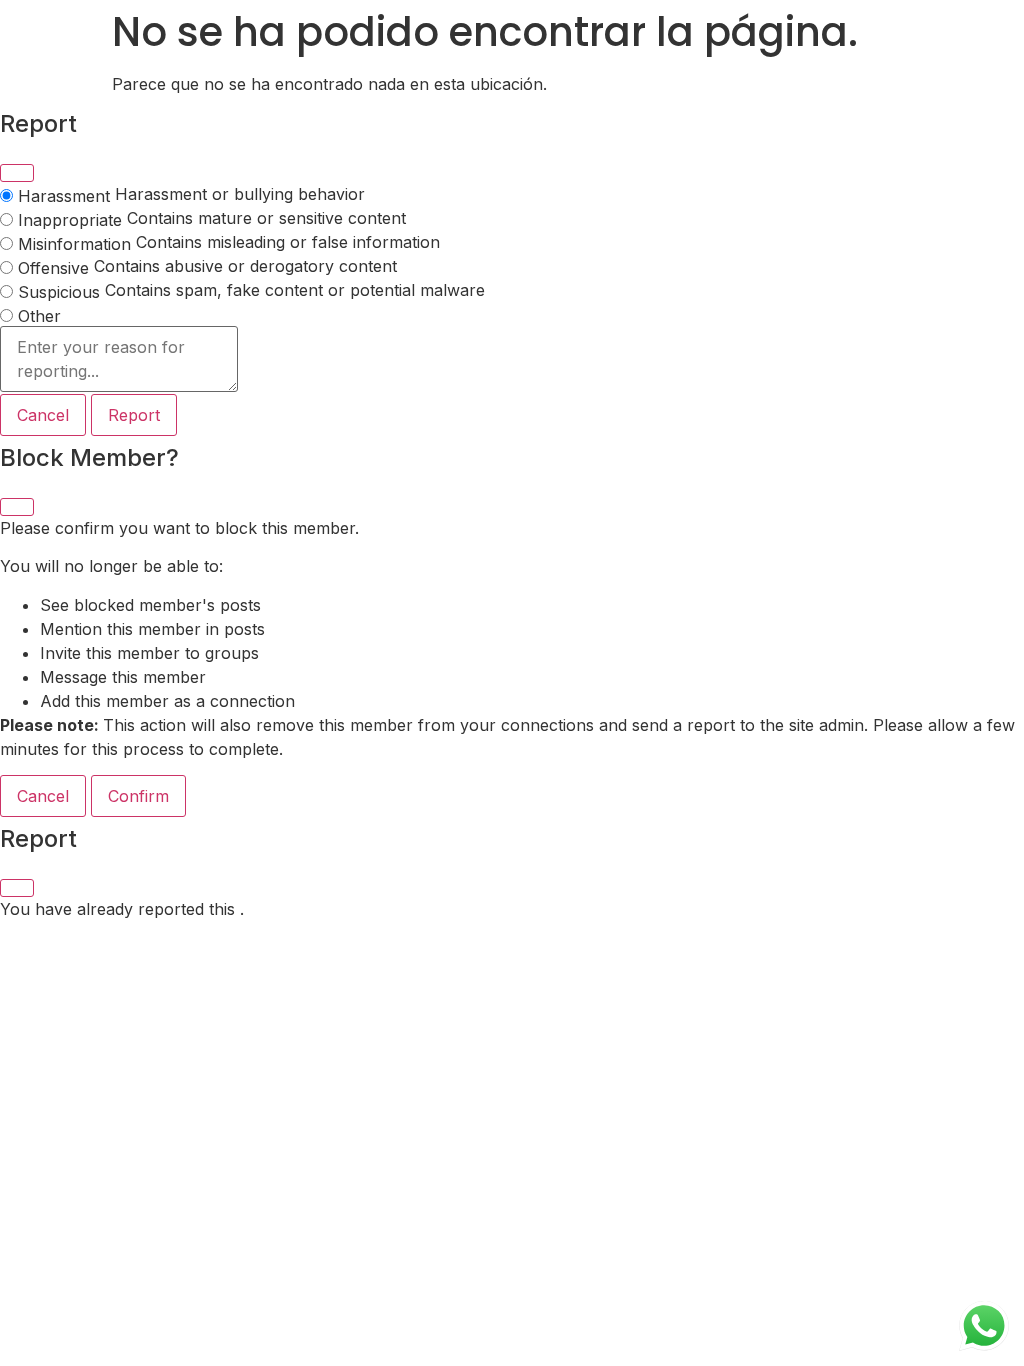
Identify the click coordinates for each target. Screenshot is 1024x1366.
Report (134, 415)
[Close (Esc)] (17, 173)
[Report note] (119, 360)
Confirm (138, 796)
